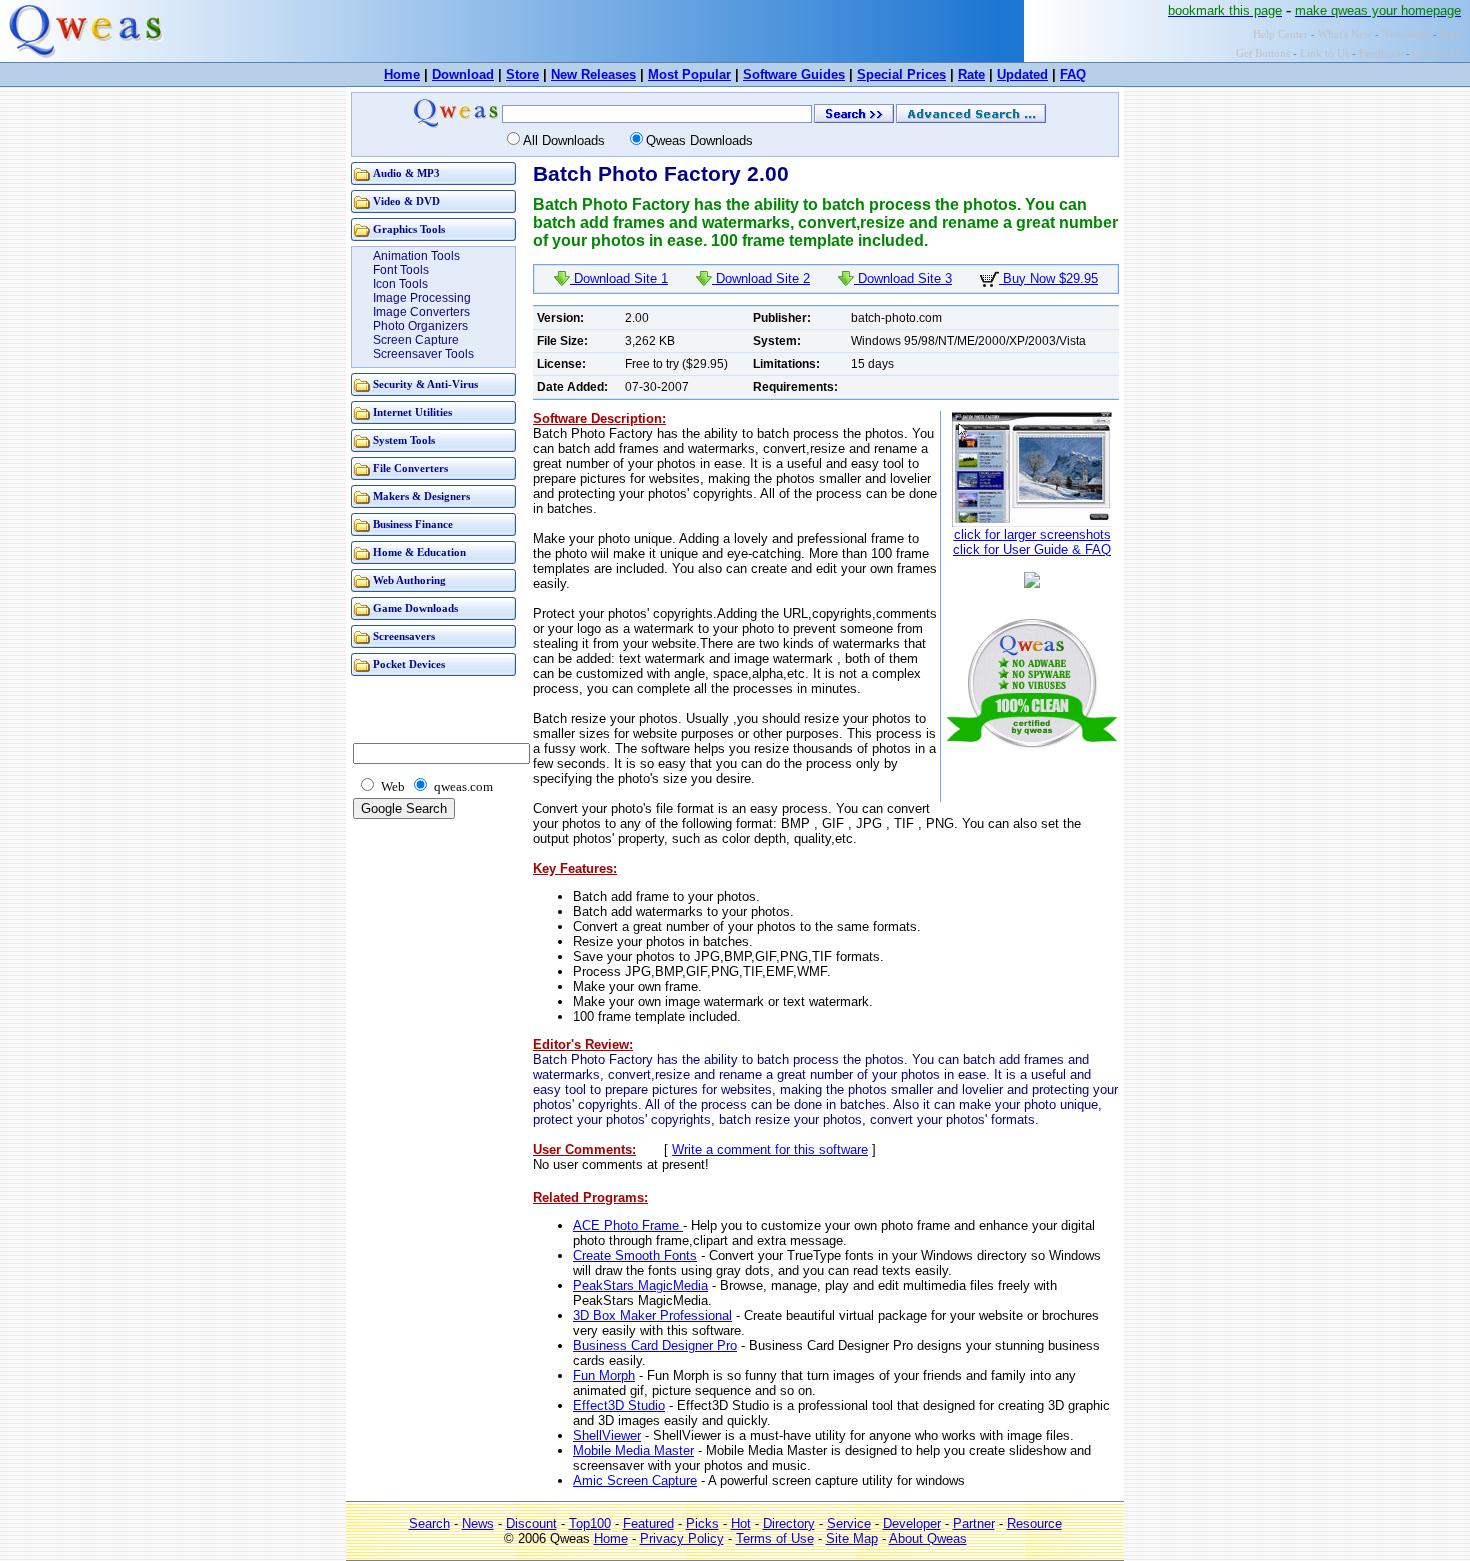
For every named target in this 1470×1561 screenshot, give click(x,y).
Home (402, 74)
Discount (531, 1523)
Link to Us (1324, 53)
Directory (789, 1523)
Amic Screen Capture (635, 1480)
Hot (741, 1523)
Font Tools (401, 270)
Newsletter (1406, 34)
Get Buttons (1263, 53)
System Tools (404, 440)
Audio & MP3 (406, 173)
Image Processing (422, 298)
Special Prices (901, 74)
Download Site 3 (903, 278)
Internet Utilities (412, 412)
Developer (912, 1523)
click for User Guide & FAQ (1032, 549)
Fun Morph (604, 1375)
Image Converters (421, 312)
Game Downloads (415, 608)
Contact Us (1438, 53)
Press (1451, 34)
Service (849, 1523)
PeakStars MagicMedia (640, 1285)
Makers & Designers (421, 496)
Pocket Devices (409, 664)
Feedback (1381, 53)
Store (522, 74)
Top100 (590, 1523)
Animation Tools (416, 256)
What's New (1345, 34)
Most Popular (689, 74)
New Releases (593, 74)
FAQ (1073, 74)
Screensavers (404, 636)
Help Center (1280, 34)
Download (463, 74)
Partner (974, 1523)
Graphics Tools (409, 229)
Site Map (852, 1538)
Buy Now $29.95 (1048, 278)
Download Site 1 (619, 278)
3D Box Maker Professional (652, 1315)
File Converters (410, 468)
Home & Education (419, 552)
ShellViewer (607, 1435)
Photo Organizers (420, 326)
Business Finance (413, 524)
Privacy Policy (682, 1538)
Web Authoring (409, 580)
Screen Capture (416, 340)
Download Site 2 (761, 278)
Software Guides (794, 74)
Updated (1022, 74)
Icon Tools (400, 284)
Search (429, 1523)
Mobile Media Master (633, 1450)
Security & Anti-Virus (425, 384)
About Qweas (928, 1538)
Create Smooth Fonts (635, 1255)
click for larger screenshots (1032, 534)
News (478, 1523)
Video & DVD (406, 201)
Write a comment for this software (770, 1149)
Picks (702, 1523)
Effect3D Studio (619, 1405)
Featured (648, 1523)
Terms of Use (775, 1538)
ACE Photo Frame (628, 1225)
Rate (971, 74)
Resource (1034, 1523)
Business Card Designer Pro (655, 1345)
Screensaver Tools (423, 354)
